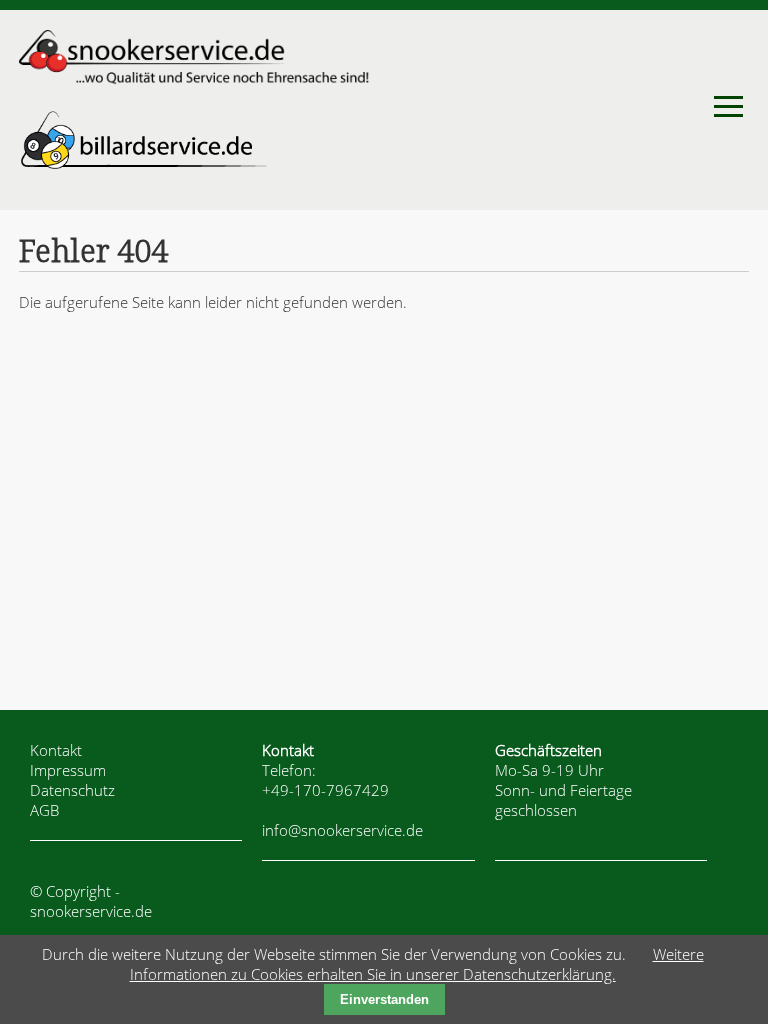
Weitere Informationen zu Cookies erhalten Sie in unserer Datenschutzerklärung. (417, 964)
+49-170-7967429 (325, 790)
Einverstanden (384, 999)
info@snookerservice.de (342, 830)
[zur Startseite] (194, 80)
